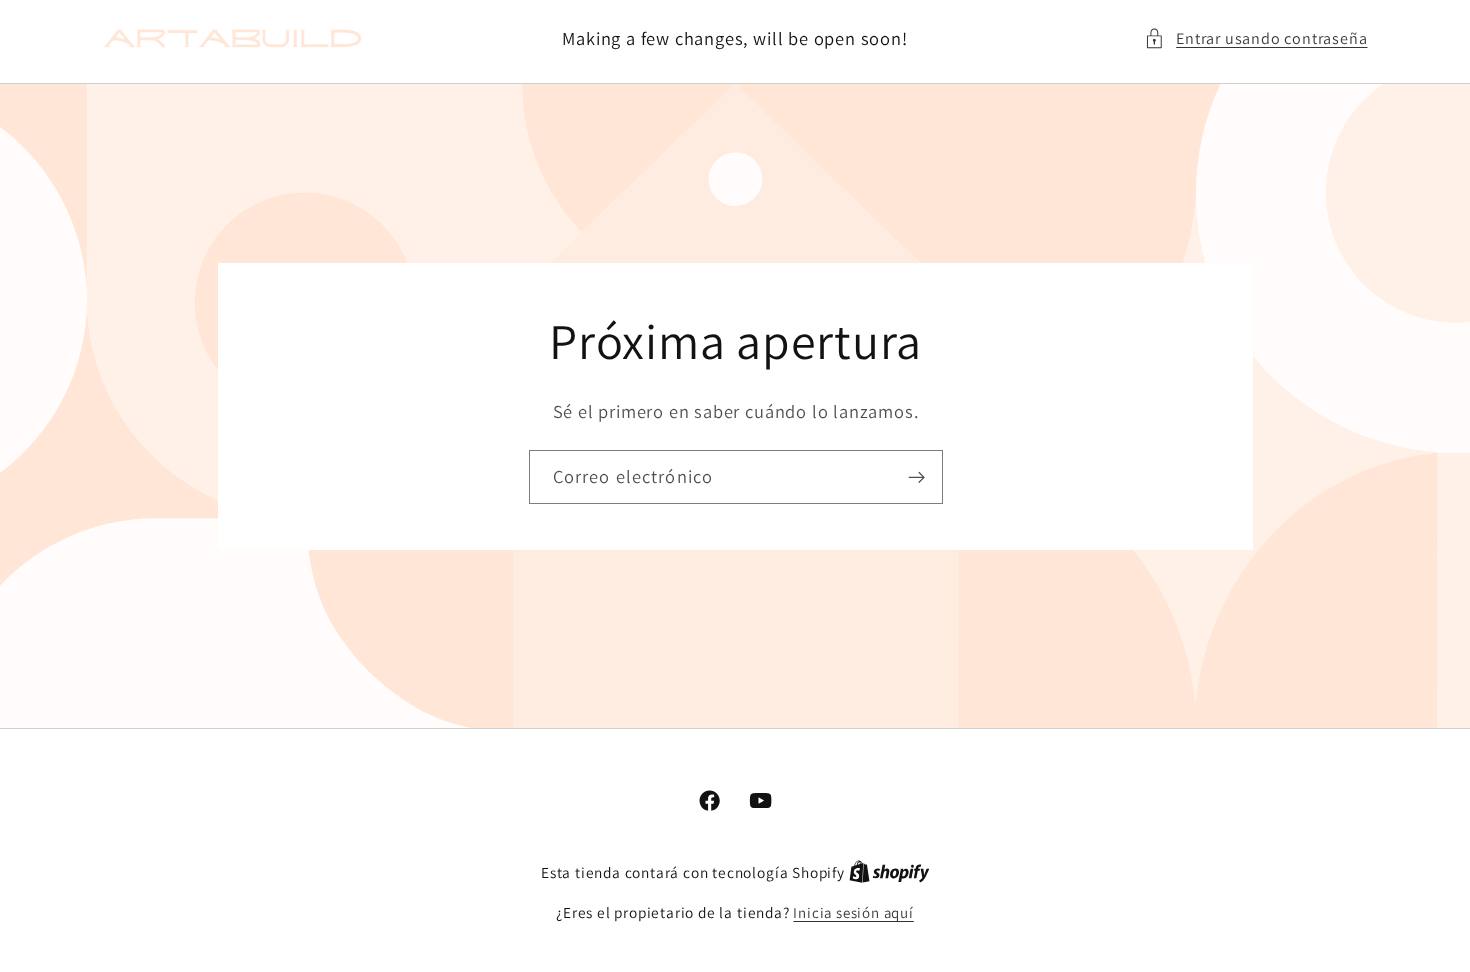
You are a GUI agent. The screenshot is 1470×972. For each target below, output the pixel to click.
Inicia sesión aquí (853, 912)
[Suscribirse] (915, 477)
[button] (1256, 38)
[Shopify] (889, 872)
